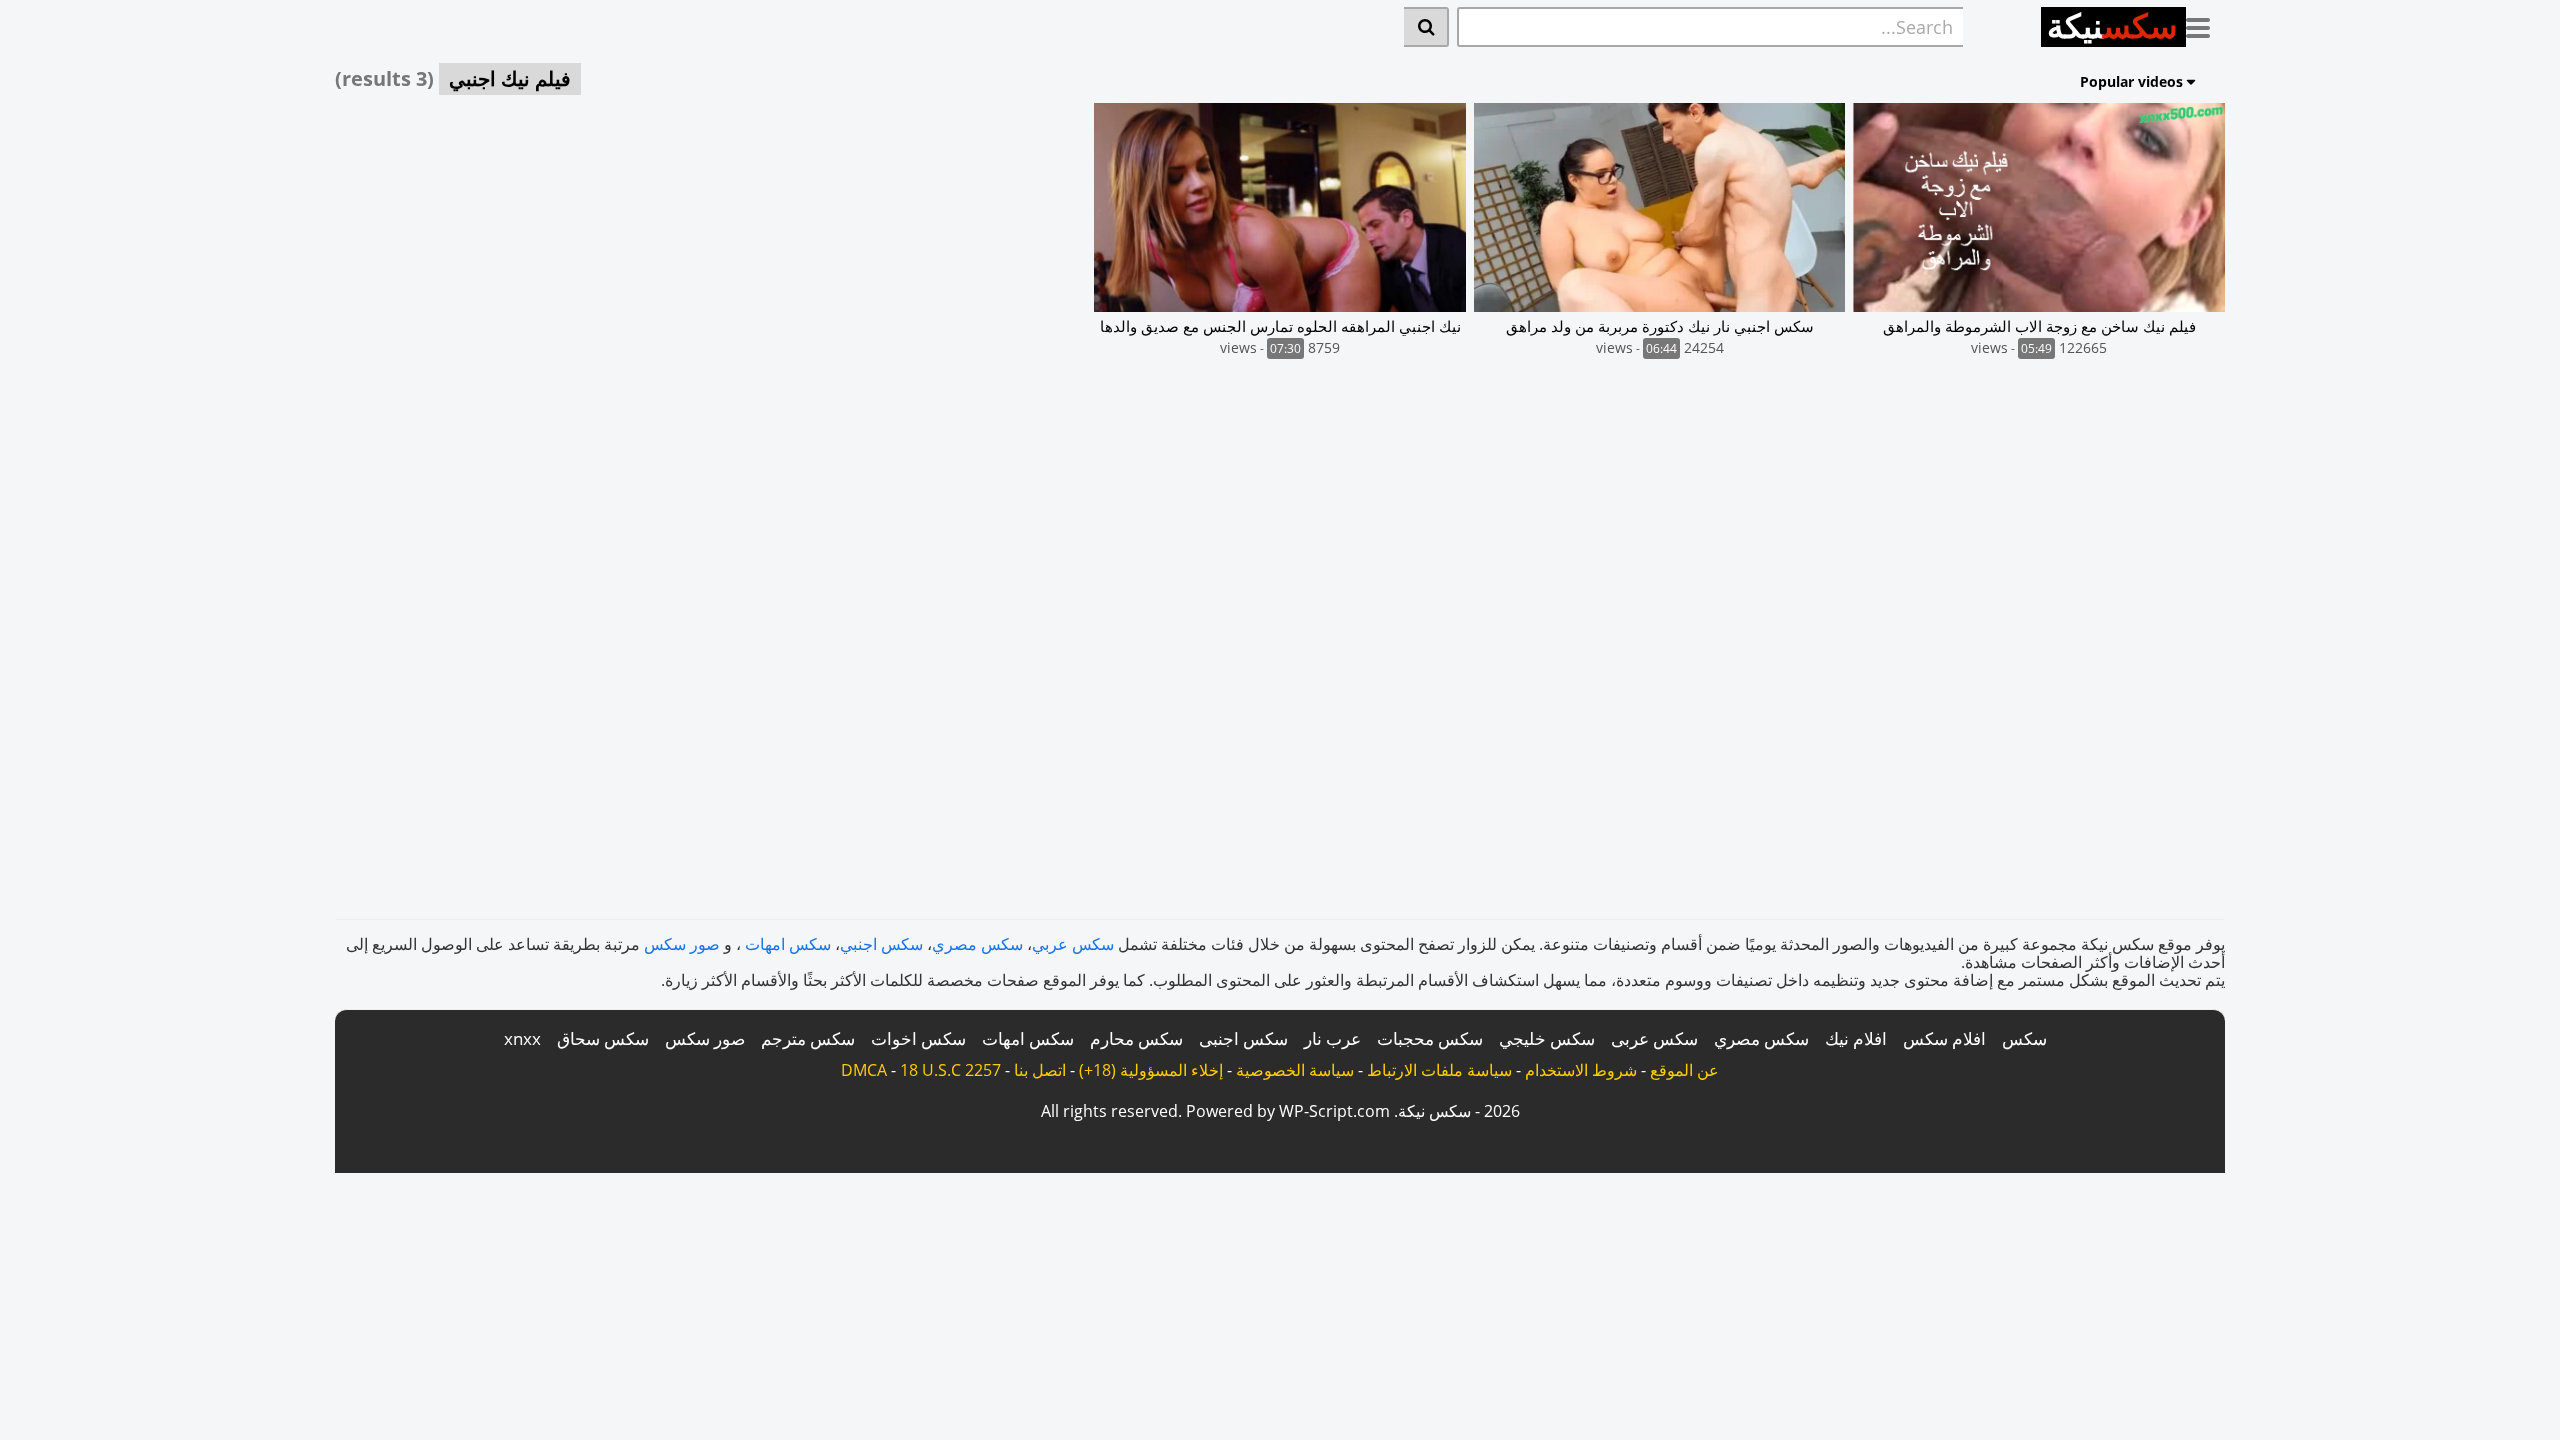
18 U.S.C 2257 (950, 1070)
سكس (2024, 1038)
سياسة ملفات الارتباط (1439, 1070)
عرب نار (1332, 1038)
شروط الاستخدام (1581, 1070)
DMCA (864, 1070)
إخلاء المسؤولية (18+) (1151, 1070)
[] (1426, 27)
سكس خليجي (1547, 1038)
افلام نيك (1856, 1038)
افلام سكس (1944, 1038)
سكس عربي (1073, 944)
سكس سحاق (603, 1038)
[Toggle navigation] (2205, 24)
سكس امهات (788, 944)
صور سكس (682, 944)
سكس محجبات (1430, 1038)
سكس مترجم (808, 1038)
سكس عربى (1654, 1038)
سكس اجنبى (1243, 1038)
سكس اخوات (918, 1038)
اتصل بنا (1040, 1070)
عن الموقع (1684, 1070)
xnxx (522, 1038)
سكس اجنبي (881, 944)
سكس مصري (977, 944)
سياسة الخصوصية (1295, 1070)
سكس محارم (1136, 1038)
